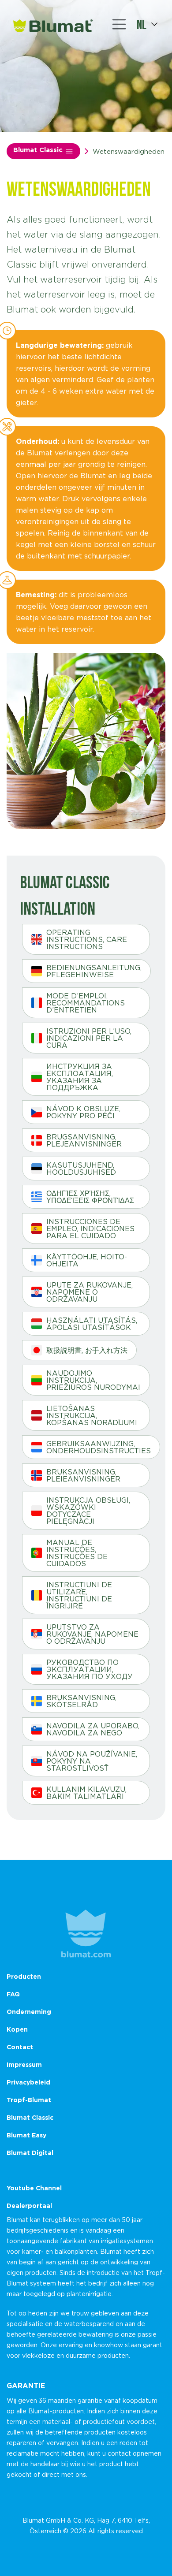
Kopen (17, 2029)
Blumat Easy (26, 2135)
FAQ (13, 1994)
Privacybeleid (28, 2082)
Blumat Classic (39, 150)
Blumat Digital (30, 2153)
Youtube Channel (34, 2188)
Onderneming (29, 2012)
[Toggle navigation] (119, 24)
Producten (24, 1976)
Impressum (24, 2064)
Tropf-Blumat (29, 2100)
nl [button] (142, 24)
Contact (20, 2047)
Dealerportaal (29, 2206)
